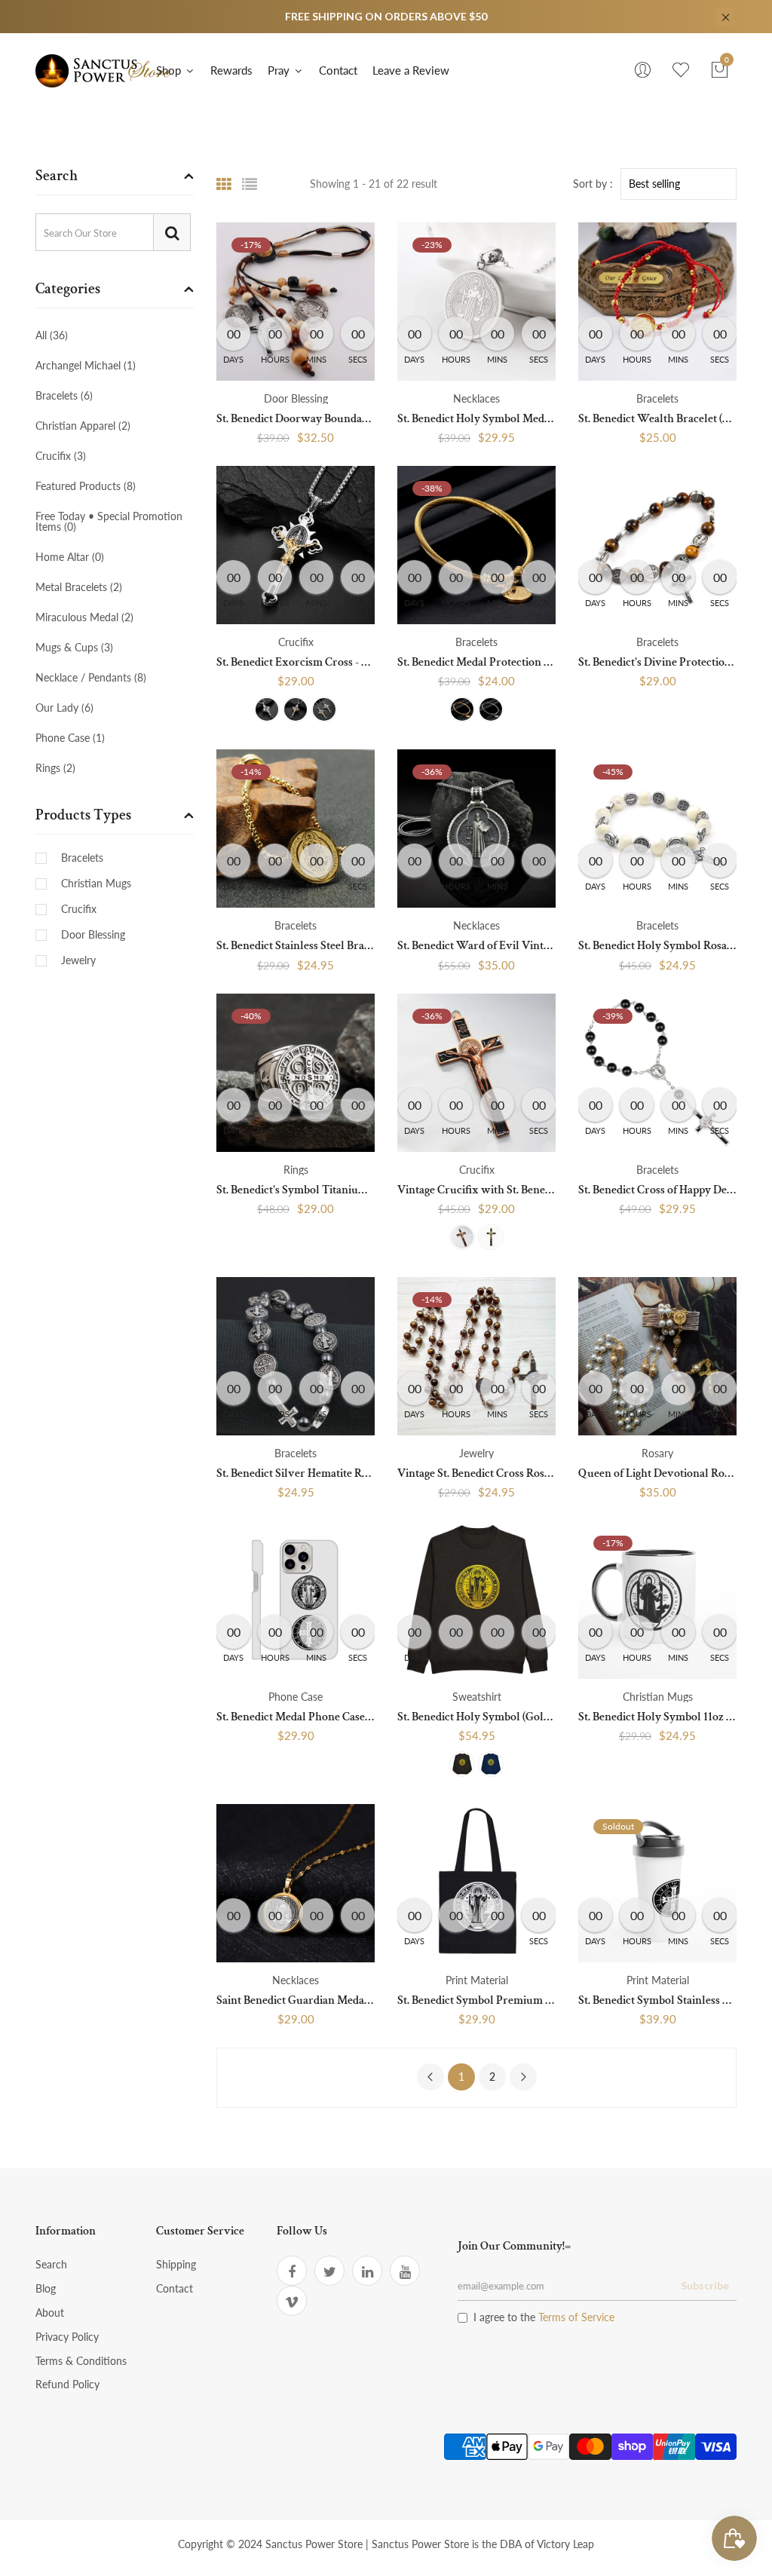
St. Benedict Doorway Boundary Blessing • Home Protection (362, 419)
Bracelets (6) (64, 395)
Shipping (176, 2264)
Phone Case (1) (70, 738)
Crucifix (79, 909)
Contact (338, 70)
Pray (280, 70)
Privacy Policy (67, 2337)
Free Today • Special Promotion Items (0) (109, 521)
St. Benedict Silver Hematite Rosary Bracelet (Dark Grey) (355, 1473)
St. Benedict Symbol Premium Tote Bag (492, 2000)
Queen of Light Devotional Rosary (662, 1473)
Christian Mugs (96, 884)
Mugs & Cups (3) (74, 647)
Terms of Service (576, 2317)
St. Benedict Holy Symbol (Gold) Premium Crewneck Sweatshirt (554, 1717)
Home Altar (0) (70, 557)
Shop (170, 70)
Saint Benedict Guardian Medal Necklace (316, 2000)
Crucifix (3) (61, 456)
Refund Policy (67, 2384)
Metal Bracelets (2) (79, 587)
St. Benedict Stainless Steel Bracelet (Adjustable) (333, 946)
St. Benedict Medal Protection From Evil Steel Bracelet (530, 662)
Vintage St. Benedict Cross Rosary (479, 1473)
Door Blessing (93, 935)
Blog (46, 2288)
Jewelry (78, 960)
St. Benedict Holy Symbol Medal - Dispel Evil (506, 419)
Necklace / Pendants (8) (91, 677)
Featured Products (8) (86, 486)
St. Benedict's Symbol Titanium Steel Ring (318, 1190)
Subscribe (705, 2285)
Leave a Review (411, 70)
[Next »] (523, 2077)
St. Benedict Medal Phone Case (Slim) (306, 1717)
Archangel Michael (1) (86, 365)
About (50, 2313)
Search (51, 2264)
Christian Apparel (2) (83, 426)
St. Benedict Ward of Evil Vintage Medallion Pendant (526, 946)
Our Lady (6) (64, 708)
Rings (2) (55, 767)
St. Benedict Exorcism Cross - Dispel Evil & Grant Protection (364, 662)
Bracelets (82, 858)
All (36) (52, 336)
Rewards (231, 70)
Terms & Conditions (81, 2361)
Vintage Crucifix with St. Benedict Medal (497, 1190)
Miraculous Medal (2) (84, 617)
